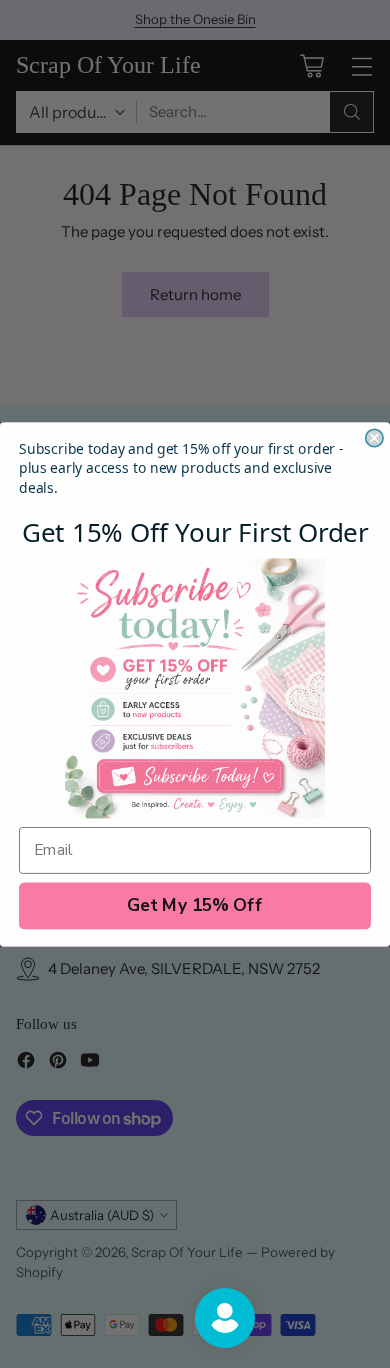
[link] (195, 688)
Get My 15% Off (194, 904)
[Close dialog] (374, 437)
